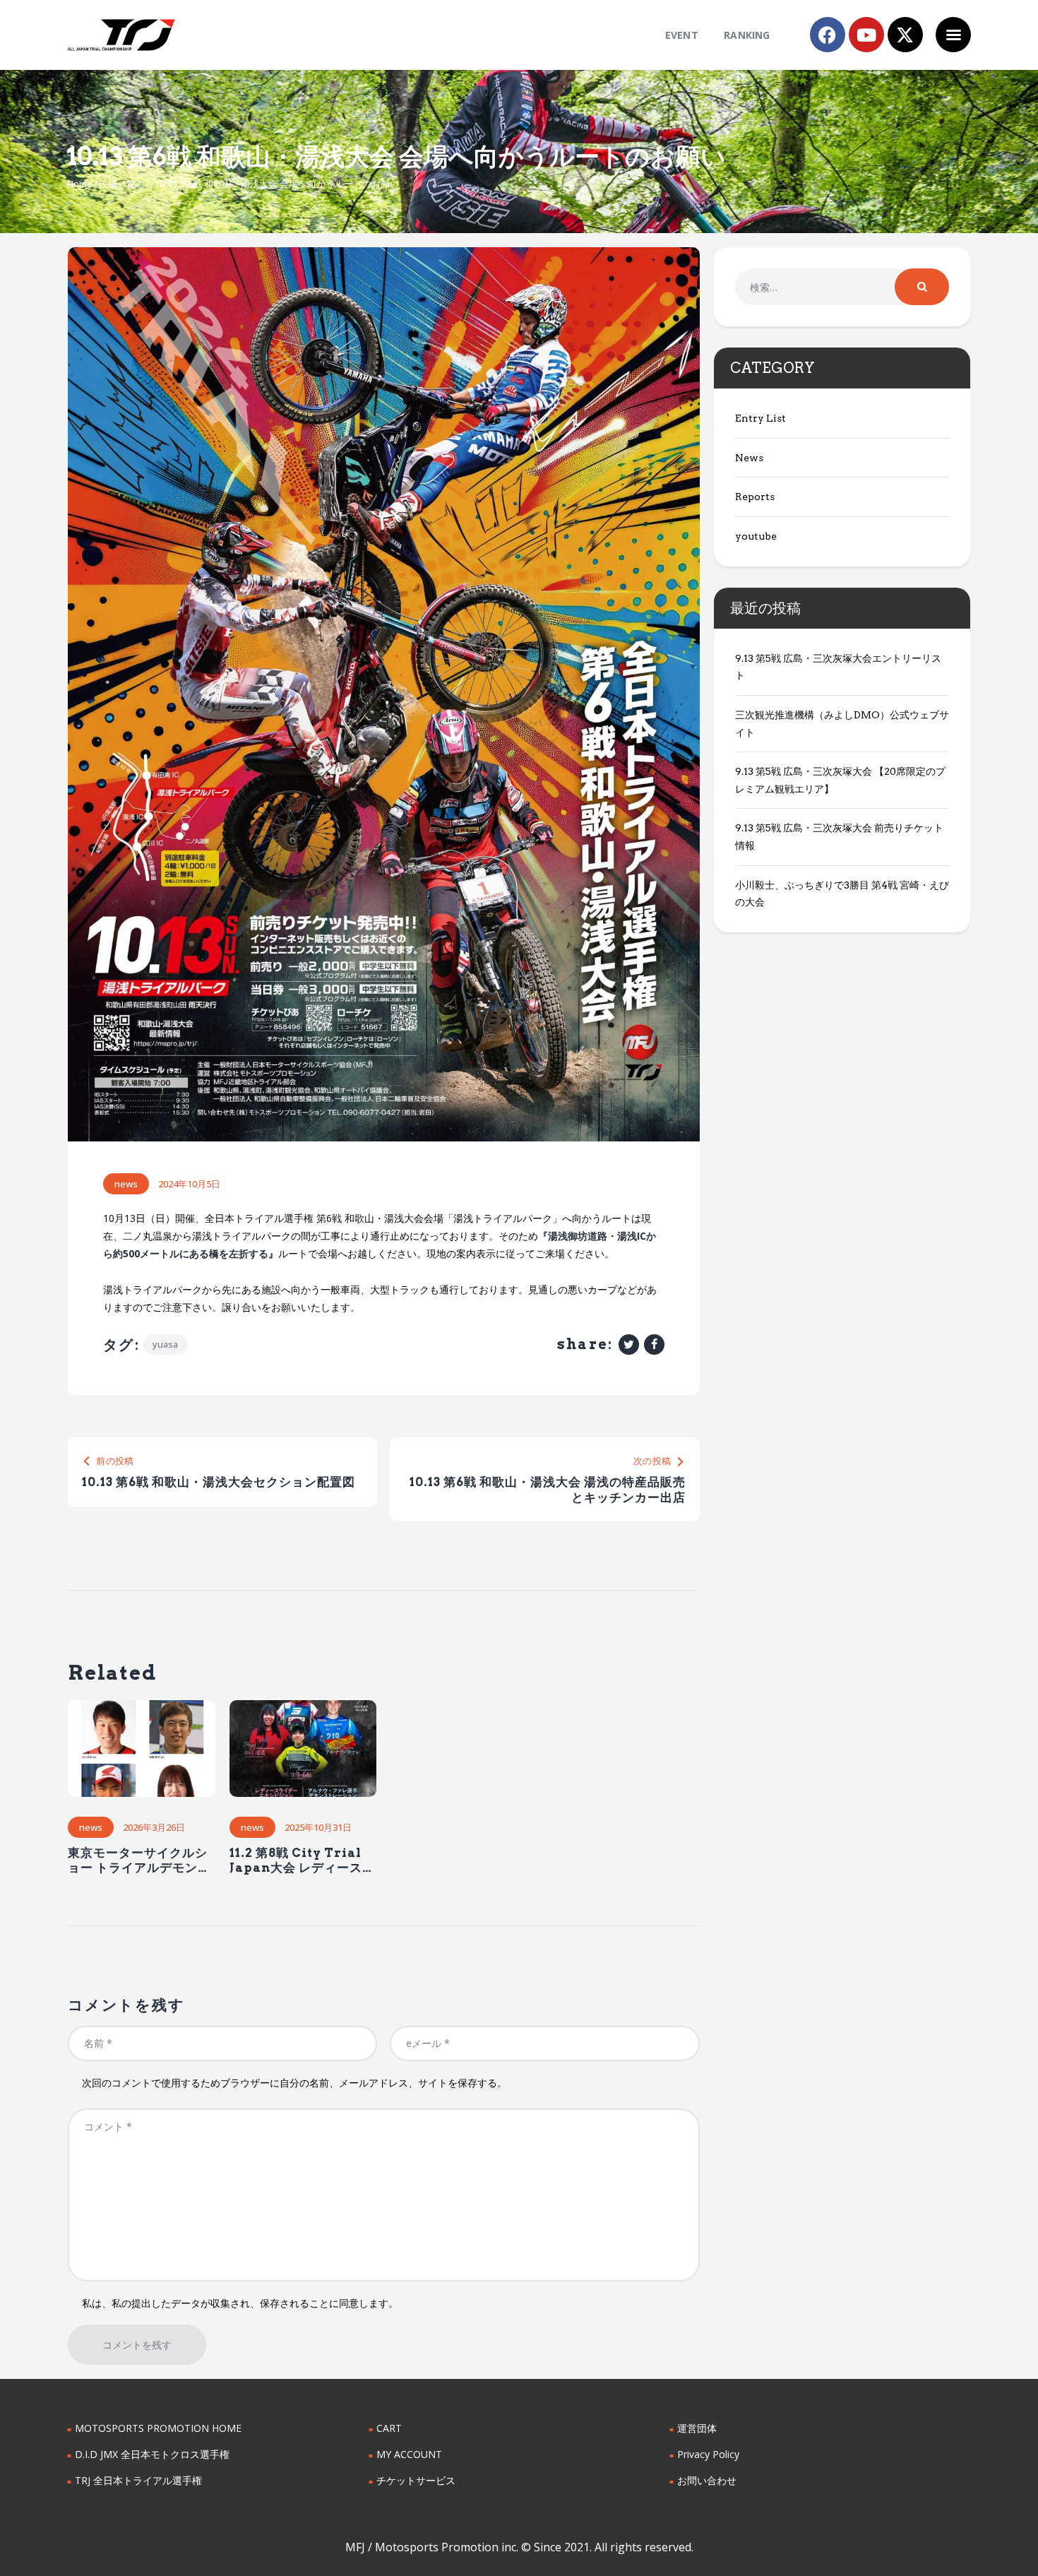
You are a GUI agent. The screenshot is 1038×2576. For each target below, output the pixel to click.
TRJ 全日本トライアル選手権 (138, 2480)
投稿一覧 (117, 184)
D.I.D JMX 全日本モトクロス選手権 (152, 2454)
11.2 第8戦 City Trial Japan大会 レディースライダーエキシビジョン (302, 1861)
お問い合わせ (707, 2480)
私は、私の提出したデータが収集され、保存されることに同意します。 (240, 2303)
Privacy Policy (708, 2454)
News (126, 1184)
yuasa (165, 1344)
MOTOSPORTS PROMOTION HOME (158, 2428)
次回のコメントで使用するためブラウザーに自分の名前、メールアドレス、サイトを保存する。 (294, 2083)
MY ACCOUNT (409, 2454)
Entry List (760, 418)
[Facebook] (828, 35)
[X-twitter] (905, 35)
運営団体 (697, 2428)
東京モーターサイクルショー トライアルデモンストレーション (139, 1861)
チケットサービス (416, 2480)
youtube (756, 536)
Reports (755, 497)
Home (80, 184)
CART (389, 2428)
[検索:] (842, 287)
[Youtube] (866, 35)
